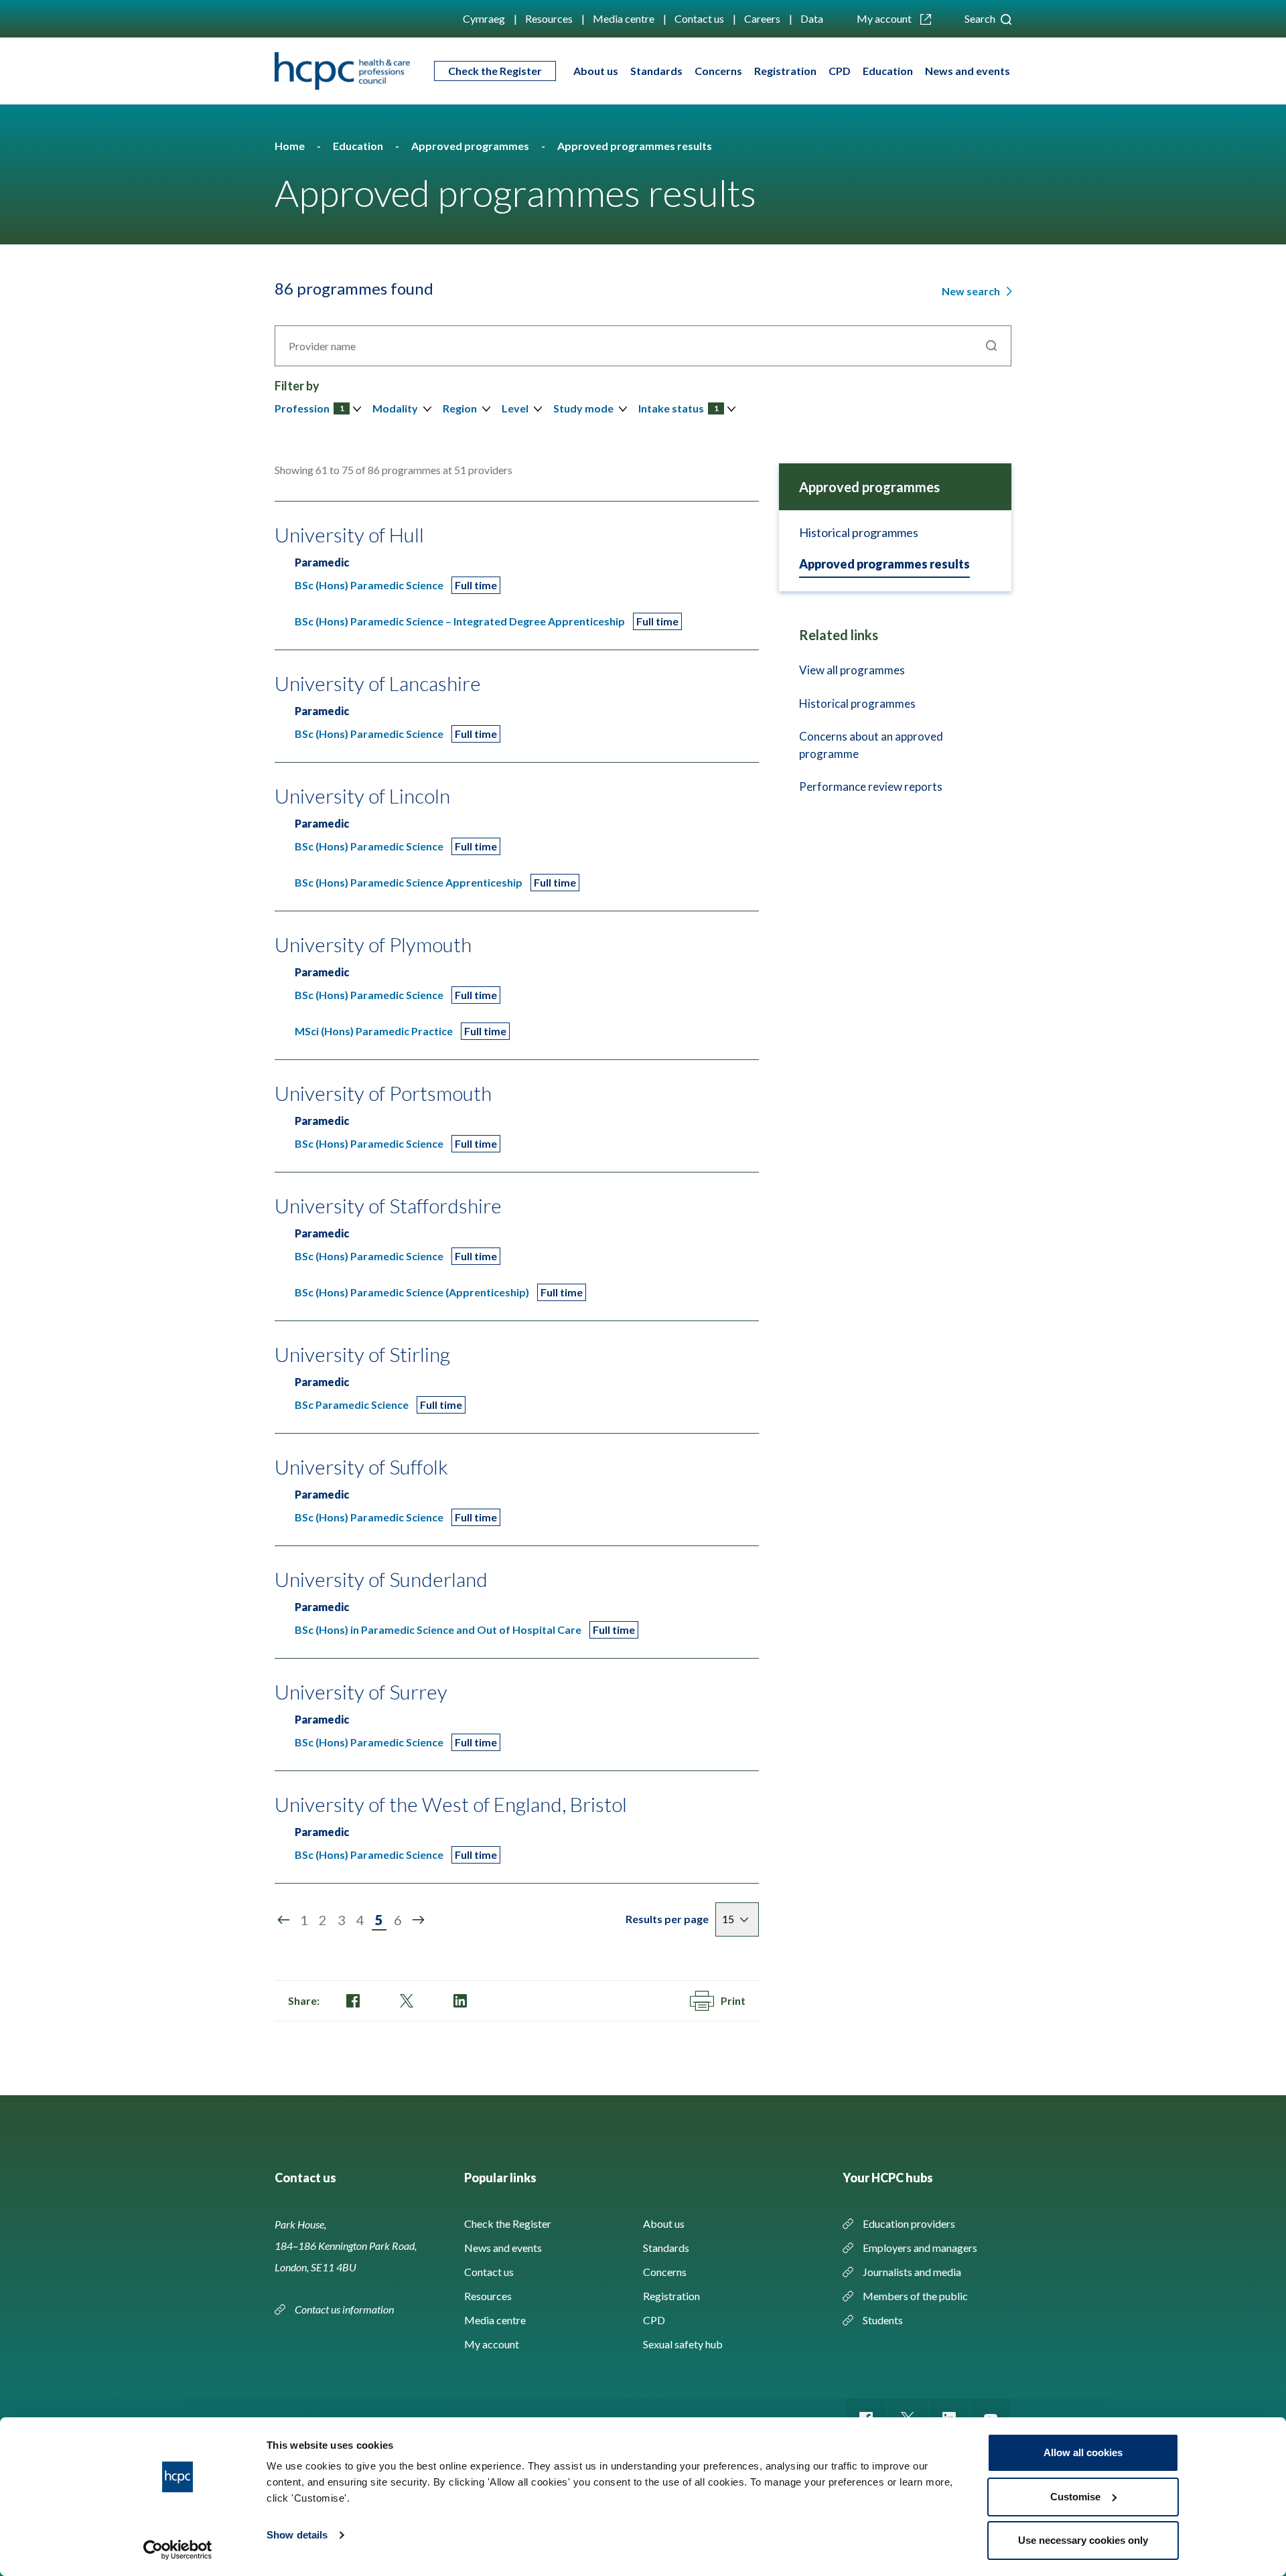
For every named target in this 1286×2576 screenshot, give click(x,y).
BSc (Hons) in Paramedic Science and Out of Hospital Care (438, 1630)
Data (812, 18)
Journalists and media (912, 2272)
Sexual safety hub (683, 2344)
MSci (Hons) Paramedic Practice (374, 1031)
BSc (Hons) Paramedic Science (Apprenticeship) (412, 1292)
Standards (656, 71)
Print (733, 2000)
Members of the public (915, 2296)
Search (981, 18)
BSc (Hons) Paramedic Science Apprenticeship (409, 882)
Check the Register (495, 71)
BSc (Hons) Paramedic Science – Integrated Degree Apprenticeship (460, 621)
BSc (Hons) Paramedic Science (369, 585)
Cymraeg (484, 18)
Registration (785, 71)
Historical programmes (859, 532)
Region (460, 408)
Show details (297, 2535)
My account (885, 18)
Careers (762, 18)
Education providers (909, 2223)
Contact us (699, 18)
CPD (840, 71)
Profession (309, 408)
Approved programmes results (884, 564)
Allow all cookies (1083, 2452)
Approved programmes (869, 487)
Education (888, 71)
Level (515, 408)
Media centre (624, 18)
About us (596, 71)
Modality (395, 408)
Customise (1075, 2497)
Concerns (718, 71)
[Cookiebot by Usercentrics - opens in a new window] (178, 2550)
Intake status (678, 408)
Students (883, 2320)
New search (972, 291)
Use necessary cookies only (1083, 2540)
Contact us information (345, 2309)
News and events (968, 71)
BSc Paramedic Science (352, 1405)
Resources (549, 18)
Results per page (667, 1919)
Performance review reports (871, 786)
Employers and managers (920, 2248)
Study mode (583, 408)
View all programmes (852, 670)
